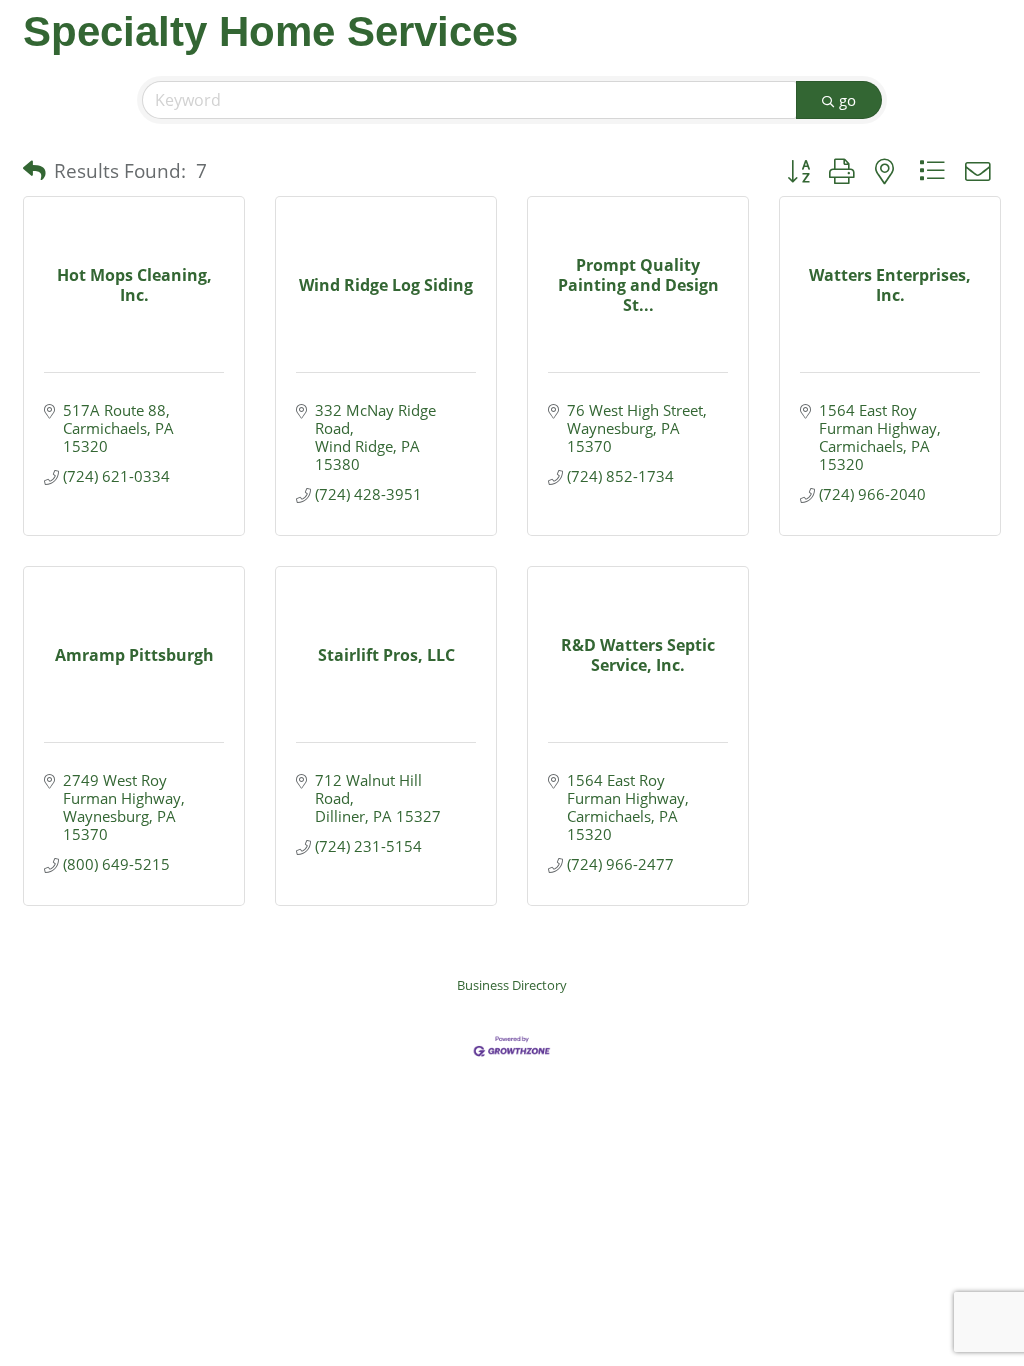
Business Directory (512, 985)
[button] (34, 171)
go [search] (847, 100)
